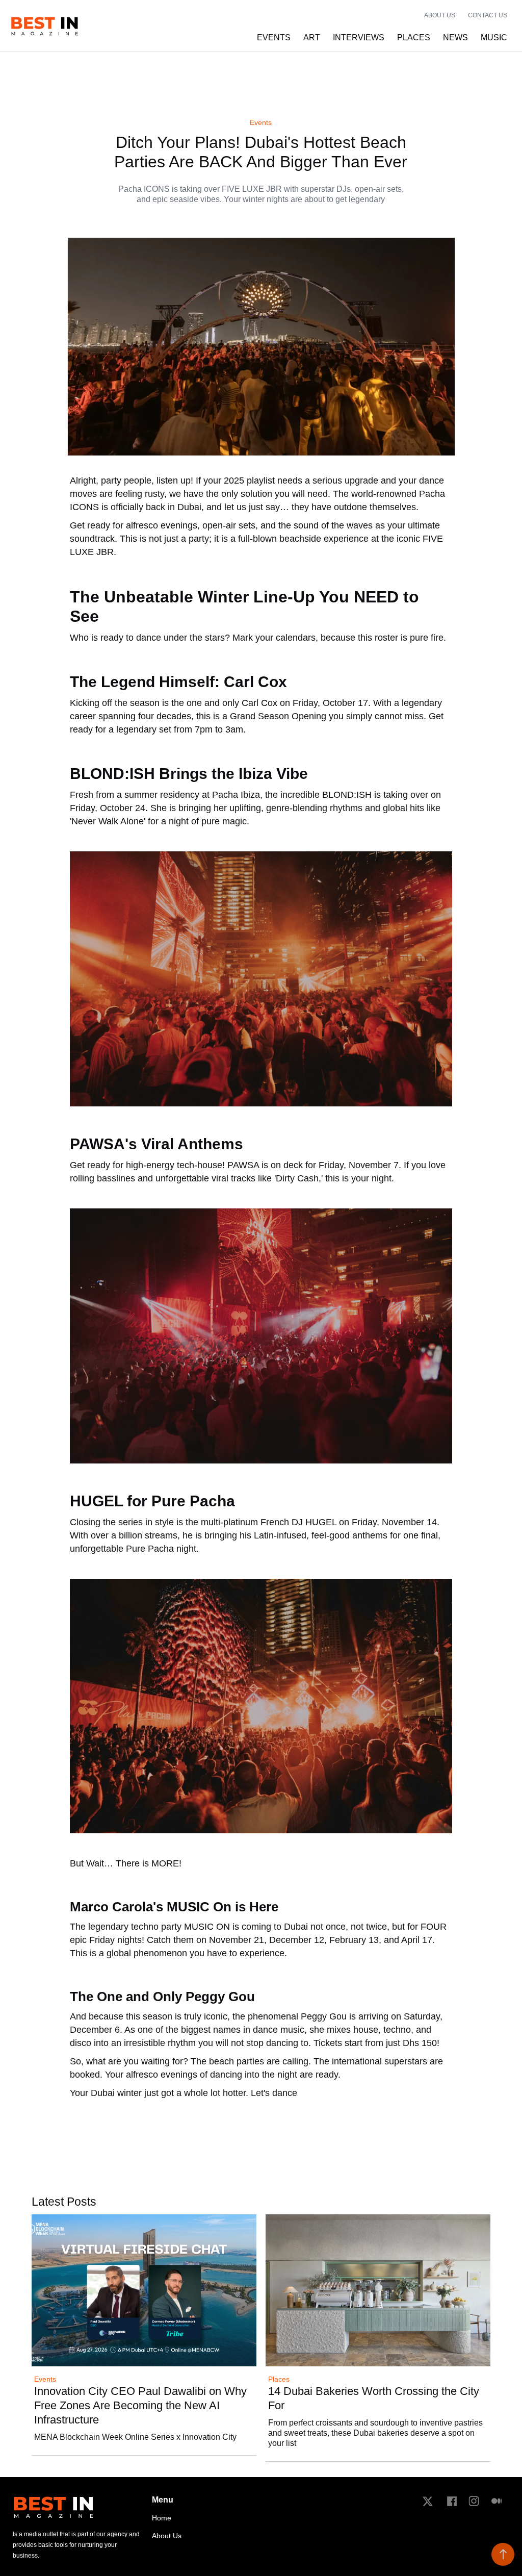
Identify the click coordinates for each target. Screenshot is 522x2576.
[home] (45, 26)
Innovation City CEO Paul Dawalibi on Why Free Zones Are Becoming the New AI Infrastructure (140, 2405)
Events (261, 123)
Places (279, 2379)
